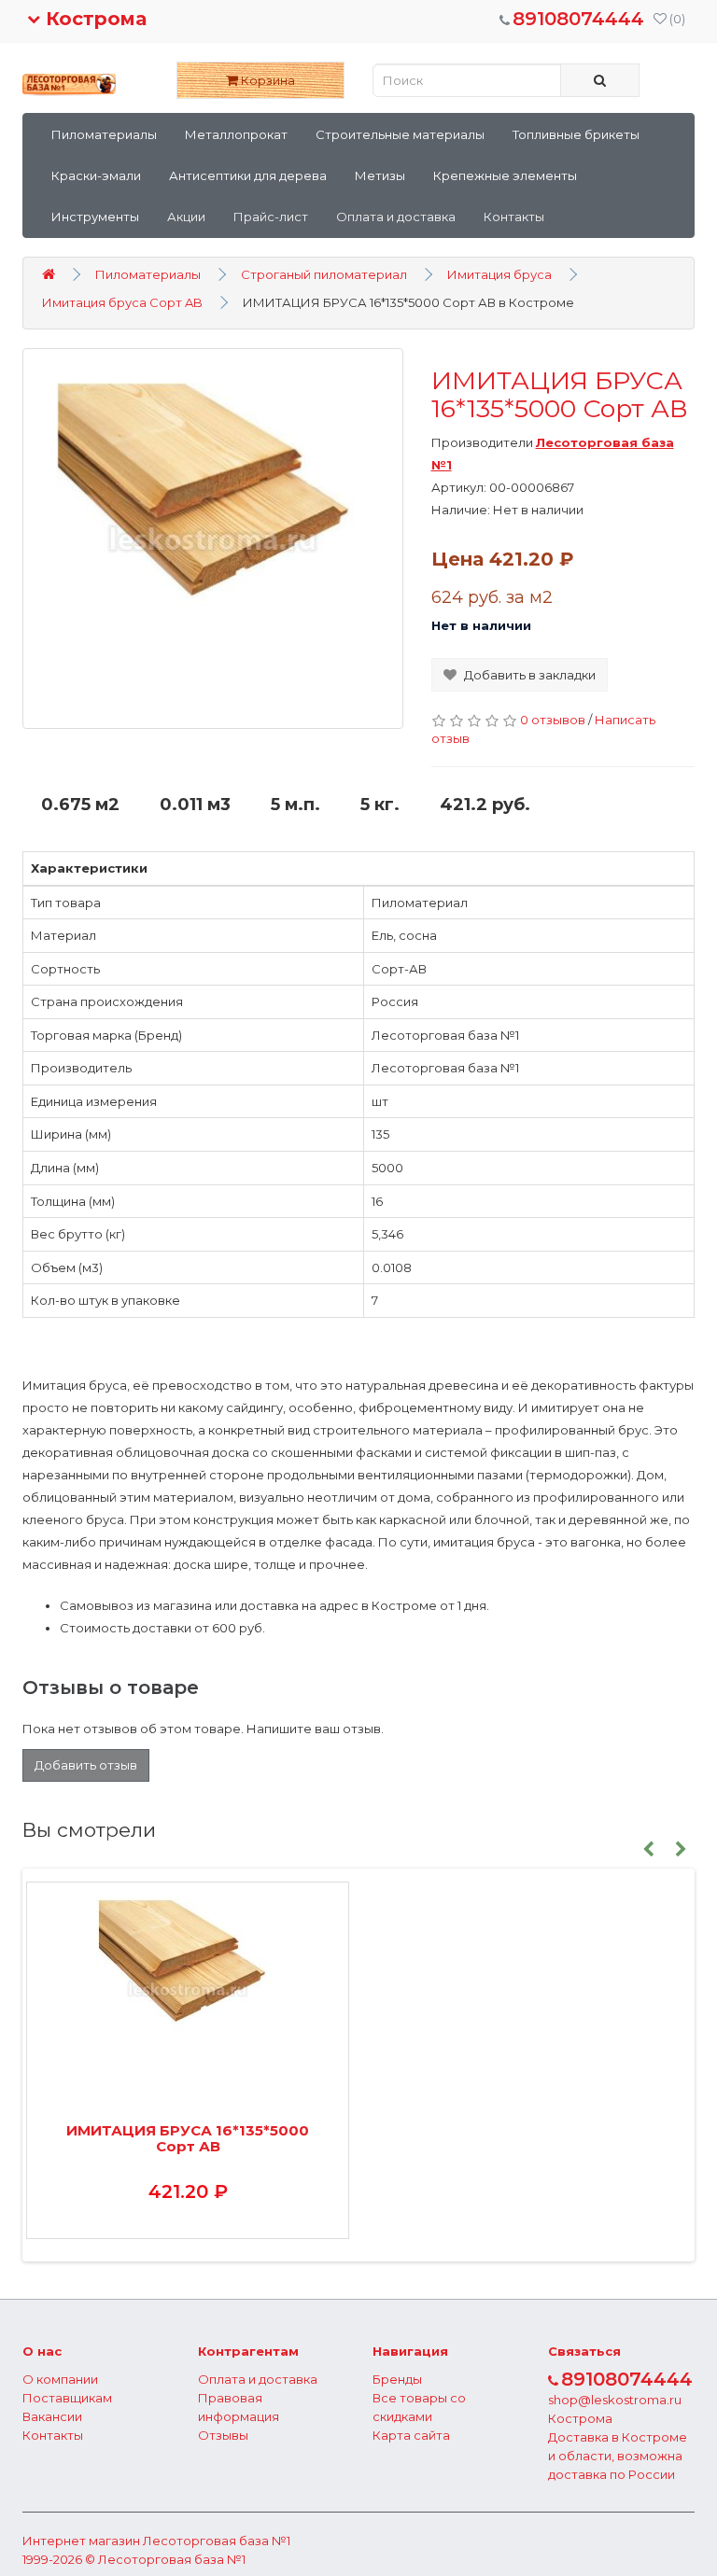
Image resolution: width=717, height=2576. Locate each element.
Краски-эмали (96, 175)
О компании (60, 2379)
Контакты (514, 217)
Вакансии (52, 2416)
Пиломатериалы (104, 134)
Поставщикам (67, 2398)
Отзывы (223, 2435)
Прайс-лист (271, 217)
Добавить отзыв (86, 1765)
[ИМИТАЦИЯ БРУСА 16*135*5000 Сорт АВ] (213, 539)
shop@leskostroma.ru (615, 2400)
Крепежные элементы (505, 175)
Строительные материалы (400, 134)
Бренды (397, 2379)
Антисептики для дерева (248, 175)
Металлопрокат (236, 134)
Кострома (93, 19)
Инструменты (95, 217)
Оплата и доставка (396, 217)
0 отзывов (553, 720)
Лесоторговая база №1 (217, 2541)
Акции (186, 217)
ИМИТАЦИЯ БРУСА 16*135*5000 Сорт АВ (188, 2138)
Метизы (380, 175)
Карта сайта (411, 2435)
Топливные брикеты (576, 134)
